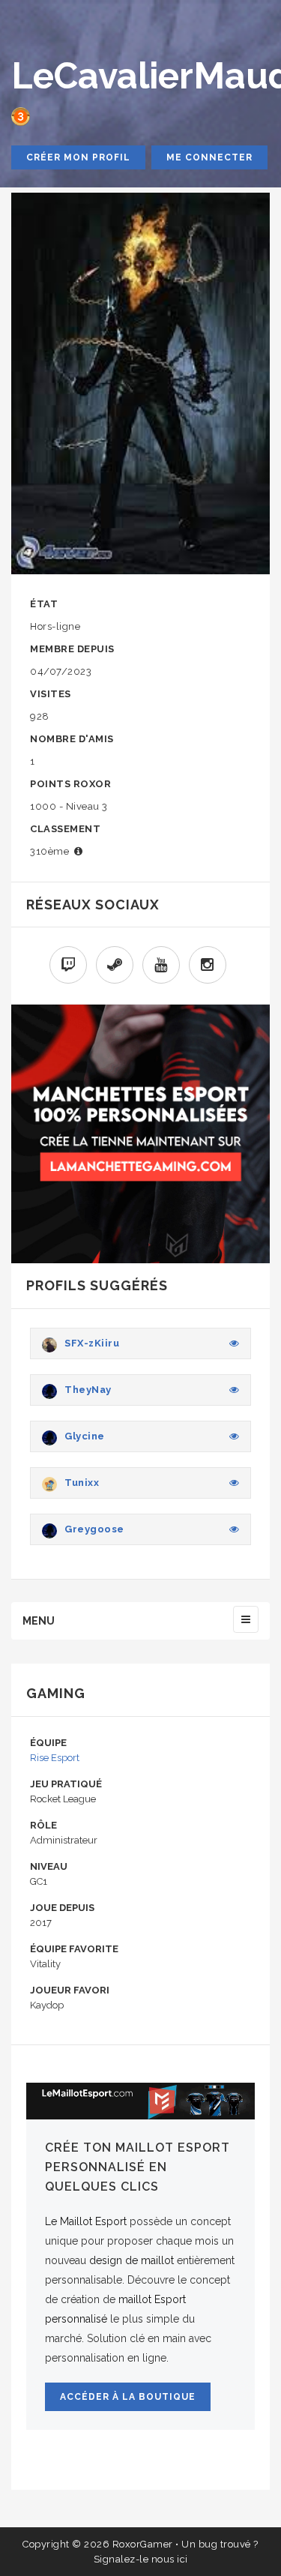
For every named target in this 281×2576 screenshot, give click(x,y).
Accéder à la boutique (128, 2397)
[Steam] (115, 965)
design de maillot (132, 2260)
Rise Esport (55, 1758)
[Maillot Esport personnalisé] (140, 2101)
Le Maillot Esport (86, 2221)
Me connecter (209, 157)
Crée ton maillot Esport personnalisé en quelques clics (138, 2167)
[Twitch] (68, 965)
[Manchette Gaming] (140, 1134)
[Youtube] (161, 965)
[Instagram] (208, 965)
